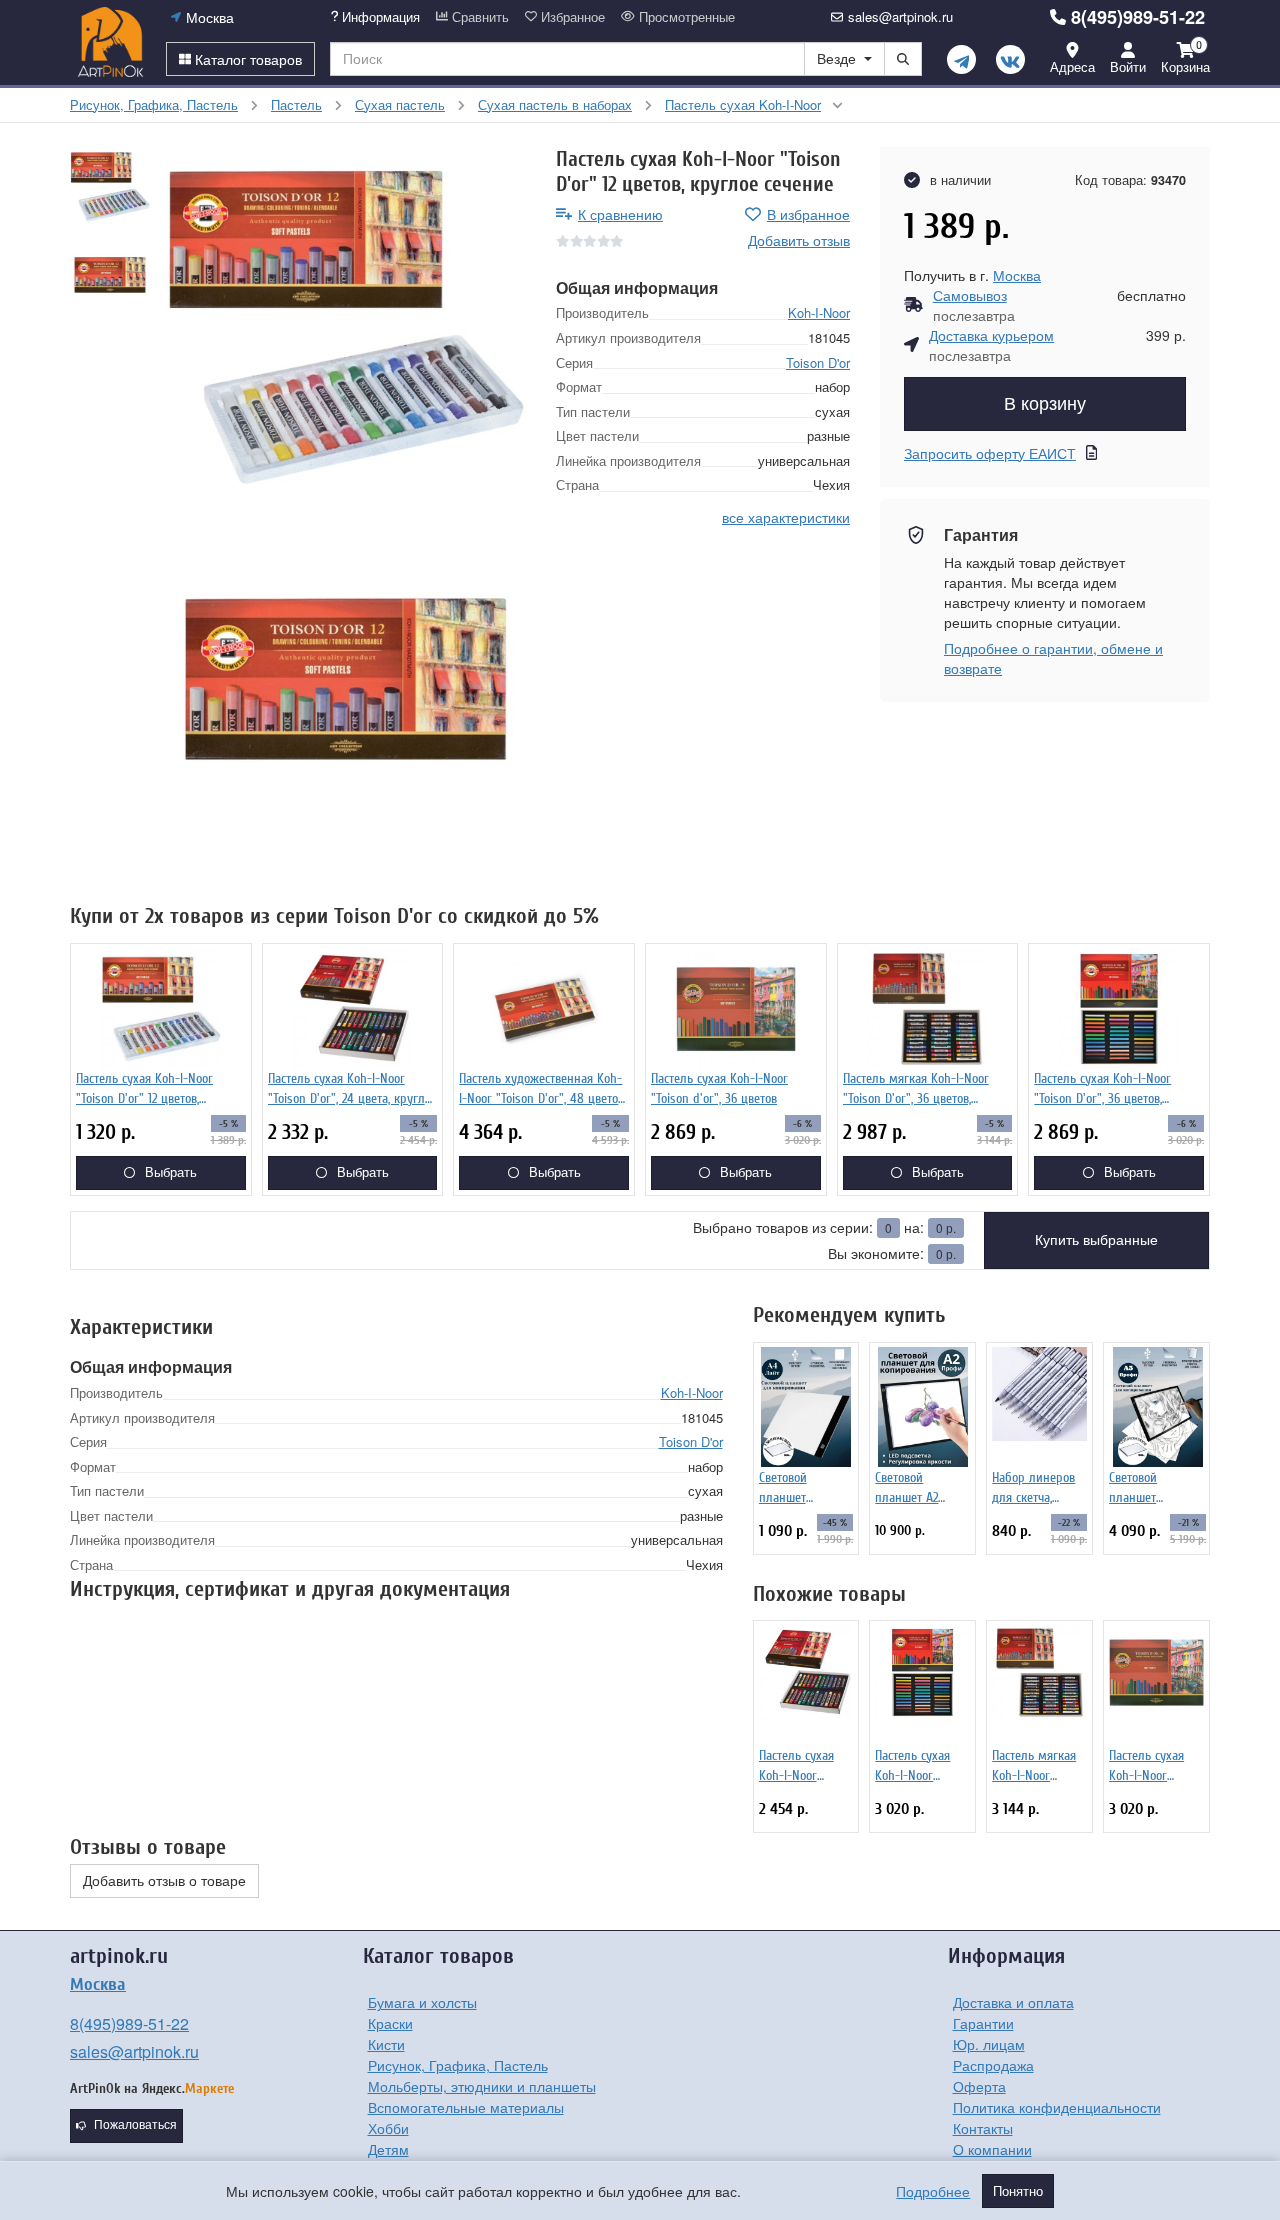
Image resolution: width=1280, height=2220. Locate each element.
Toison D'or (818, 362)
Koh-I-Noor (819, 312)
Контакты (983, 2128)
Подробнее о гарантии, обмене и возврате (1053, 658)
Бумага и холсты (422, 2002)
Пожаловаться (135, 2125)
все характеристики (786, 517)
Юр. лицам (989, 2044)
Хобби (388, 2128)
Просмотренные (685, 17)
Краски (390, 2023)
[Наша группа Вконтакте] (1010, 59)
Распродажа (993, 2065)
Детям (388, 2149)
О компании (992, 2149)
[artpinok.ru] (110, 42)
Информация (379, 17)
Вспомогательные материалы (466, 2107)
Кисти (386, 2044)
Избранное (571, 17)
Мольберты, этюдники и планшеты (482, 2086)
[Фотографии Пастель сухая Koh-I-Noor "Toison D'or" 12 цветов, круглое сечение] (345, 327)
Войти (1128, 66)
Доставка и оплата (1013, 2002)
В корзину (1045, 404)
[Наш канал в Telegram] (961, 59)
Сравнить (478, 17)
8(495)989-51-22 (1138, 17)
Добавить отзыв (799, 240)
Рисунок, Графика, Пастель (458, 2065)
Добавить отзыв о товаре (164, 1881)
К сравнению (620, 214)
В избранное (808, 214)
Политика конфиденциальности (1057, 2107)
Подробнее (933, 2191)
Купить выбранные (1096, 1240)
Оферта (979, 2086)
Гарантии (983, 2023)
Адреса (1072, 66)
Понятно (1018, 2191)
